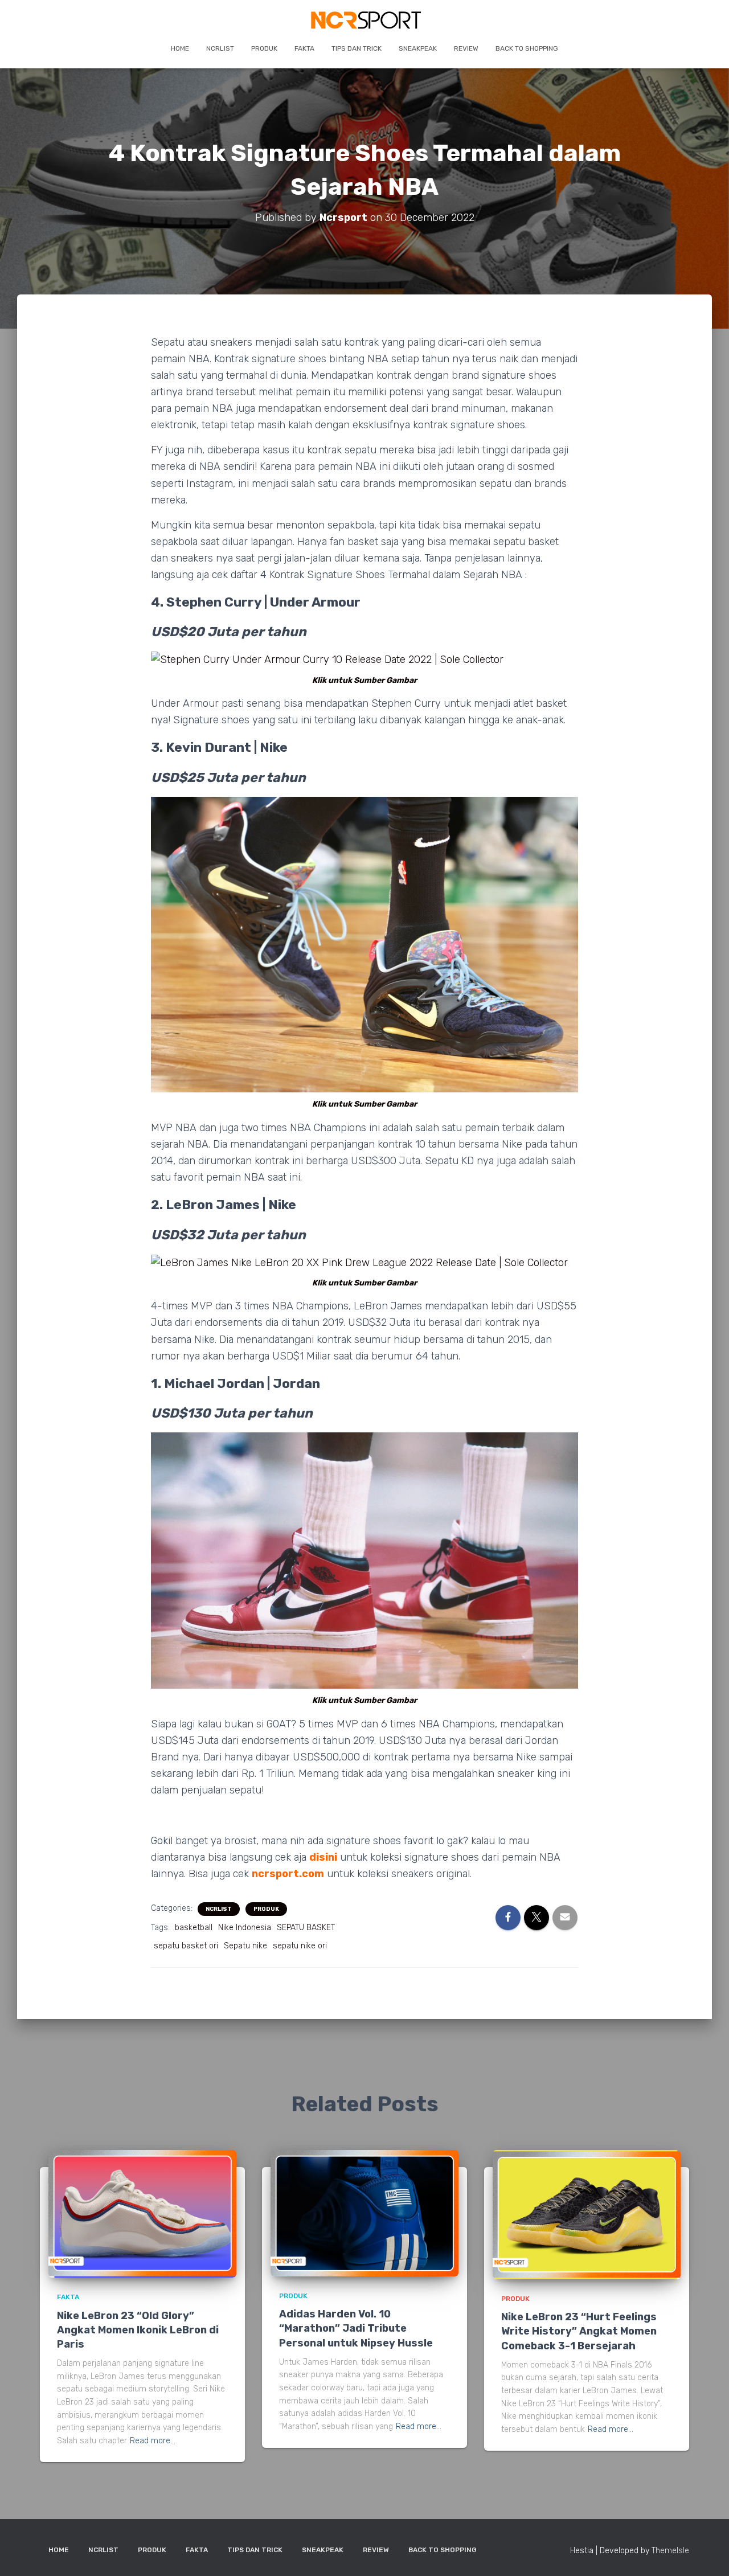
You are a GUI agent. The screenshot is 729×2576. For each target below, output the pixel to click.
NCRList (220, 48)
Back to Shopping (527, 48)
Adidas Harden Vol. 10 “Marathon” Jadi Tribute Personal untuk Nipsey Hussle (356, 2328)
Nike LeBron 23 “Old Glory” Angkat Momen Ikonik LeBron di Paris (138, 2330)
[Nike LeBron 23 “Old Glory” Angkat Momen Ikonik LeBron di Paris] (142, 2213)
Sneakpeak (418, 48)
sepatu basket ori (186, 1946)
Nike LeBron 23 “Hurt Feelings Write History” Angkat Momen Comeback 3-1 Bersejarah (579, 2331)
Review (466, 48)
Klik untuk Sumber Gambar (364, 680)
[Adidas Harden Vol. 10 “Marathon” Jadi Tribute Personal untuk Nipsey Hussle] (364, 2213)
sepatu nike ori (300, 1946)
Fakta (304, 48)
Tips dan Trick (357, 48)
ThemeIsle (670, 2551)
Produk (264, 48)
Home (180, 48)
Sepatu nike (245, 1946)
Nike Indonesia (245, 1928)
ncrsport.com (288, 1874)
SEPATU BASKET (306, 1928)
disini (323, 1857)
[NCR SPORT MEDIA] (365, 20)
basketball (194, 1928)
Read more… (153, 2441)
